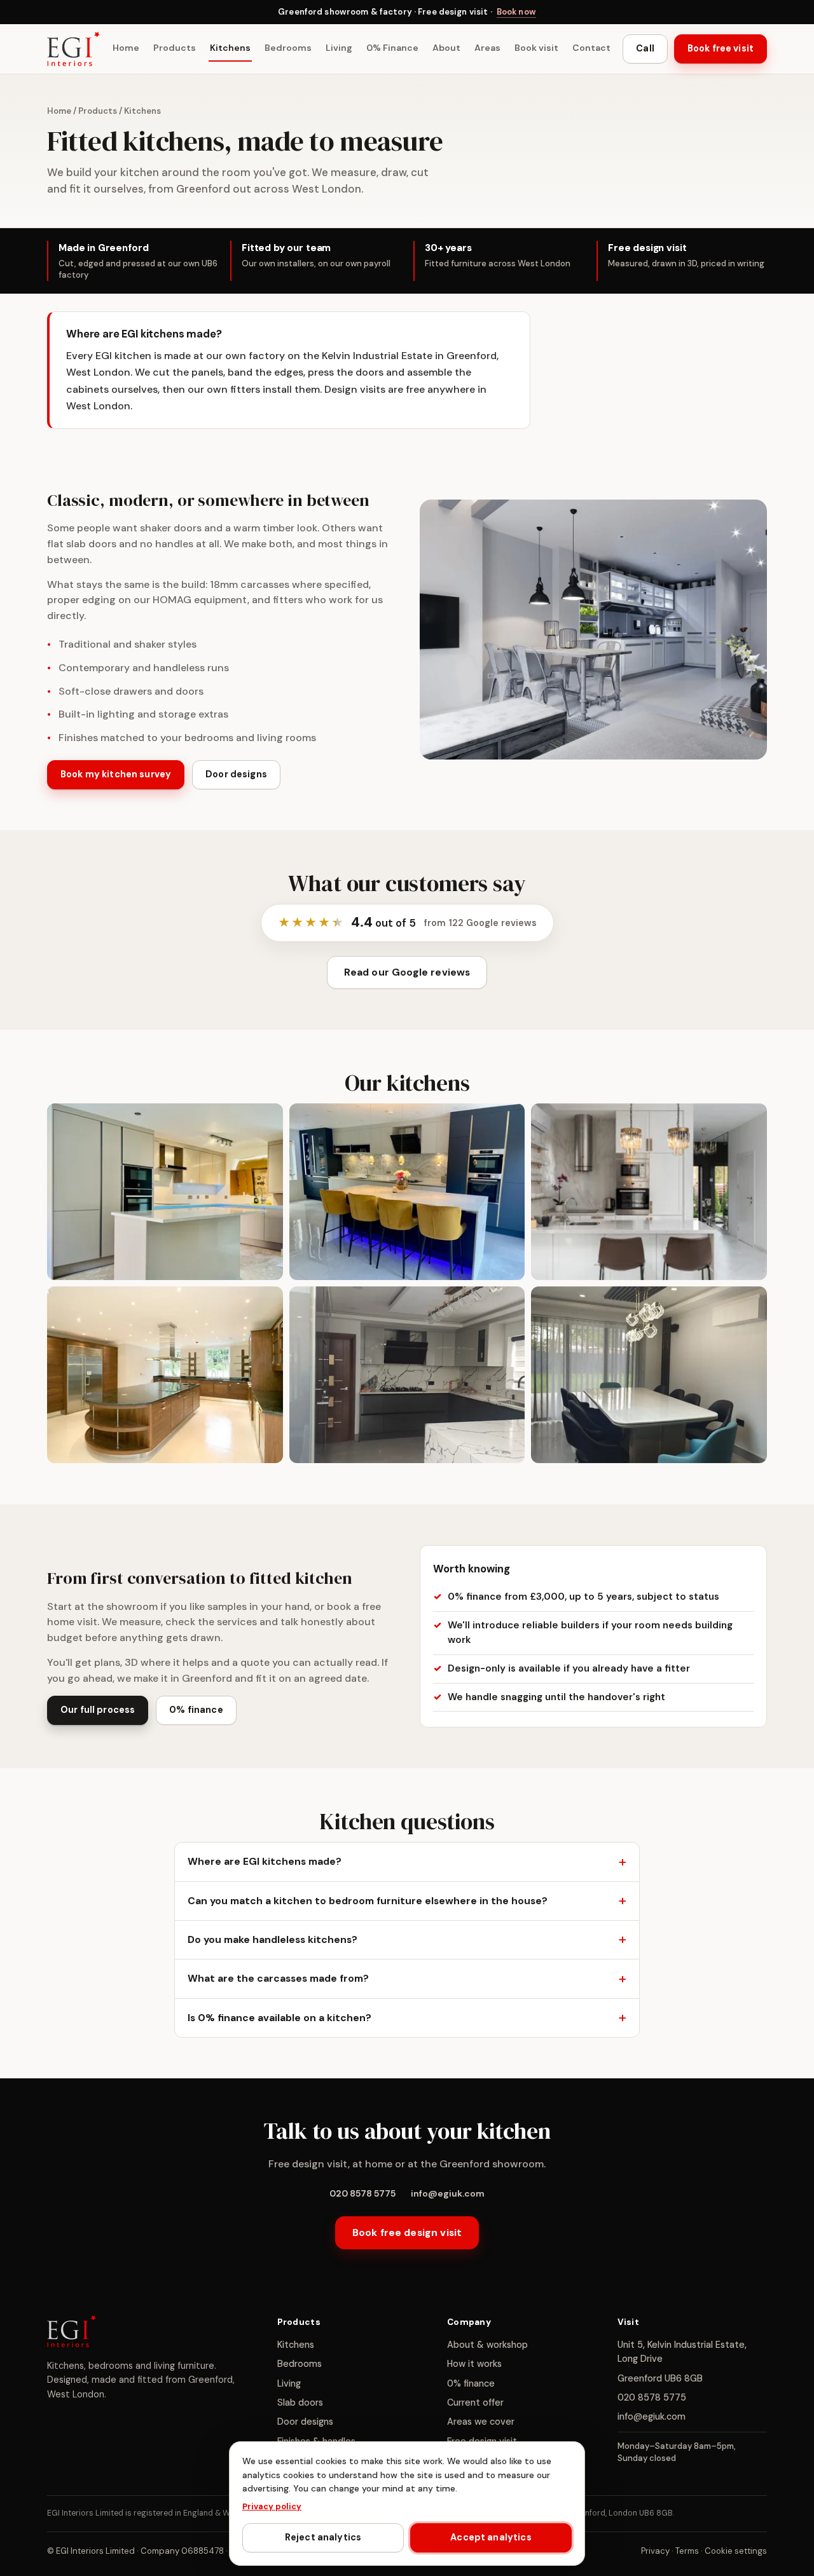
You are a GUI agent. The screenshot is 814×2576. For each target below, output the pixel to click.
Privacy (655, 2551)
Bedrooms (288, 48)
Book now (516, 12)
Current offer (475, 2402)
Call (645, 49)
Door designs (236, 775)
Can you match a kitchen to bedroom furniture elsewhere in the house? (368, 1901)
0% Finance (392, 48)
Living (339, 48)
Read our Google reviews (407, 972)
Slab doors (300, 2402)
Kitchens (230, 48)
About (446, 48)
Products (175, 48)
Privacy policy (272, 2506)
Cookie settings (736, 2551)
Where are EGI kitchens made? (265, 1861)
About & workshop (487, 2345)
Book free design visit (407, 2232)
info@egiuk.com (448, 2193)
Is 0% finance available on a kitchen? (279, 2017)
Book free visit (721, 49)
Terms (687, 2551)
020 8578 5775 (362, 2193)
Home (126, 48)
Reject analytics (323, 2537)
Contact (591, 48)
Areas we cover (481, 2422)
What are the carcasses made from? (278, 1978)
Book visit (536, 48)
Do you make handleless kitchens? (272, 1939)
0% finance (196, 1710)
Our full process (98, 1710)
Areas (487, 48)
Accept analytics (491, 2537)
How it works (474, 2364)
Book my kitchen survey (116, 775)
